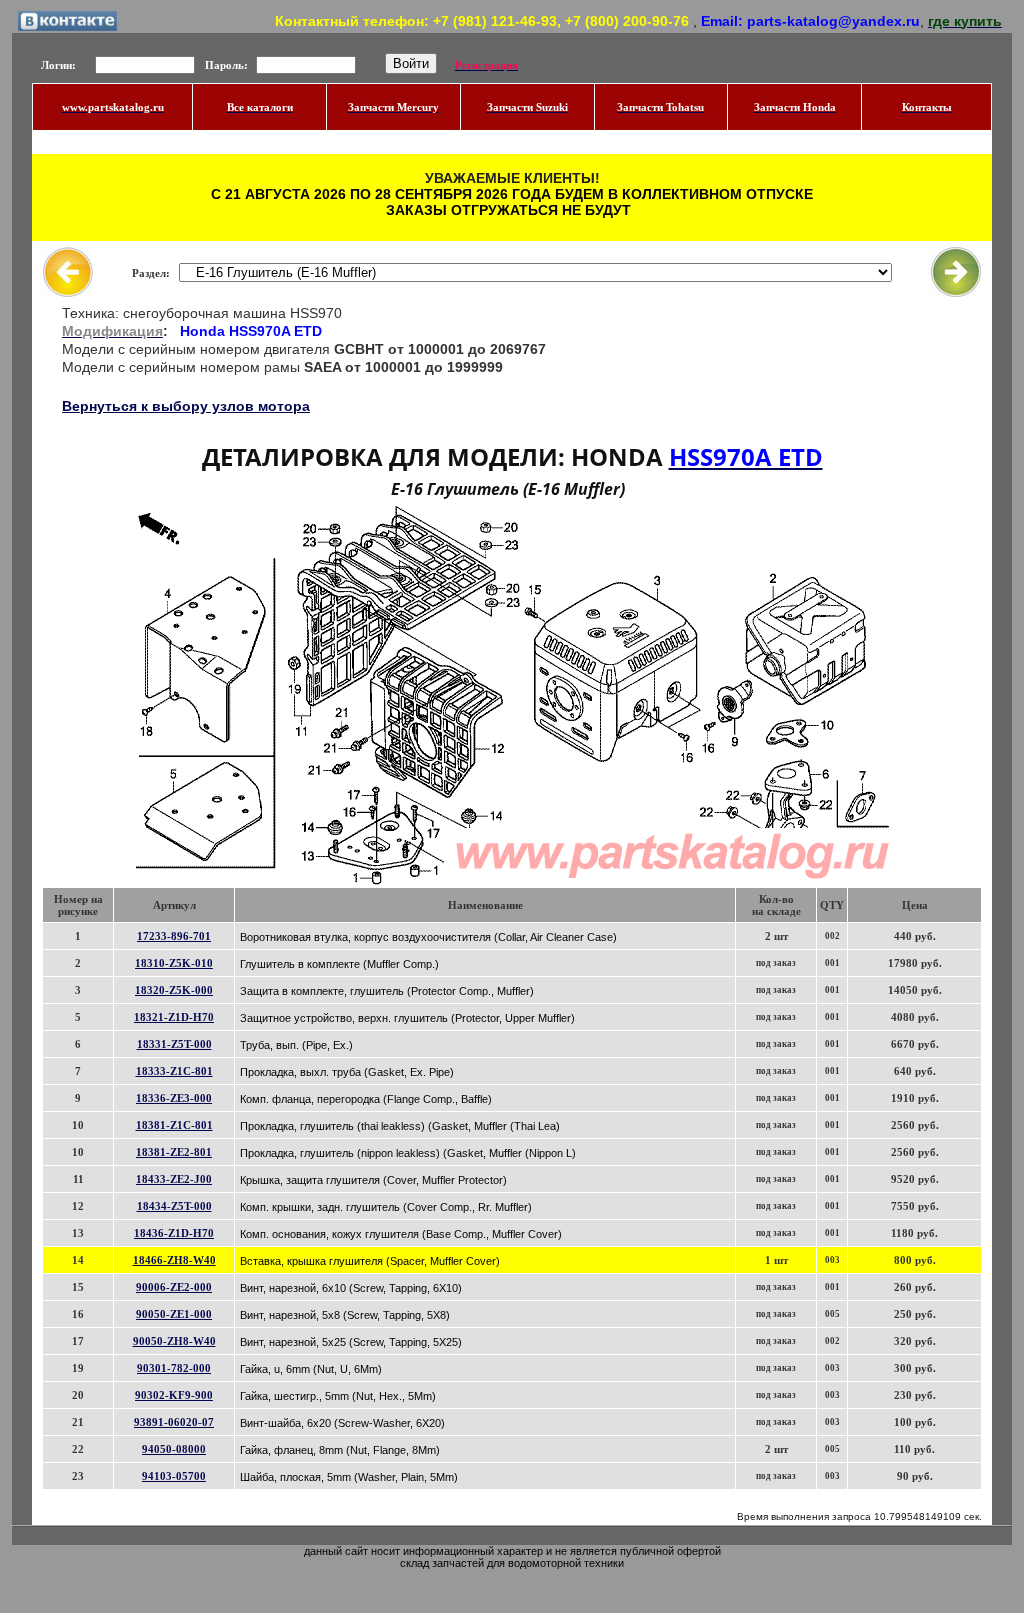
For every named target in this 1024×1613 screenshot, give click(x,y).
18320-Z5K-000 (174, 990)
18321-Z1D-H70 (174, 1017)
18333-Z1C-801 (174, 1071)
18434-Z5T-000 (174, 1206)
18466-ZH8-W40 (174, 1260)
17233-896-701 (174, 936)
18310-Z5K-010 (174, 963)
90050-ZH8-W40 (174, 1341)
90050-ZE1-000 (174, 1314)
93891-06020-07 (174, 1422)
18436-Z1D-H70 (174, 1233)
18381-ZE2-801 (174, 1152)
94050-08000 (174, 1449)
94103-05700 (174, 1476)
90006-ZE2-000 (174, 1287)
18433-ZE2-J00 (174, 1179)
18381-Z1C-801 (174, 1125)
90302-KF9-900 (174, 1395)
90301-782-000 (174, 1368)
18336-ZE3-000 (174, 1098)
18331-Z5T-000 (174, 1044)
